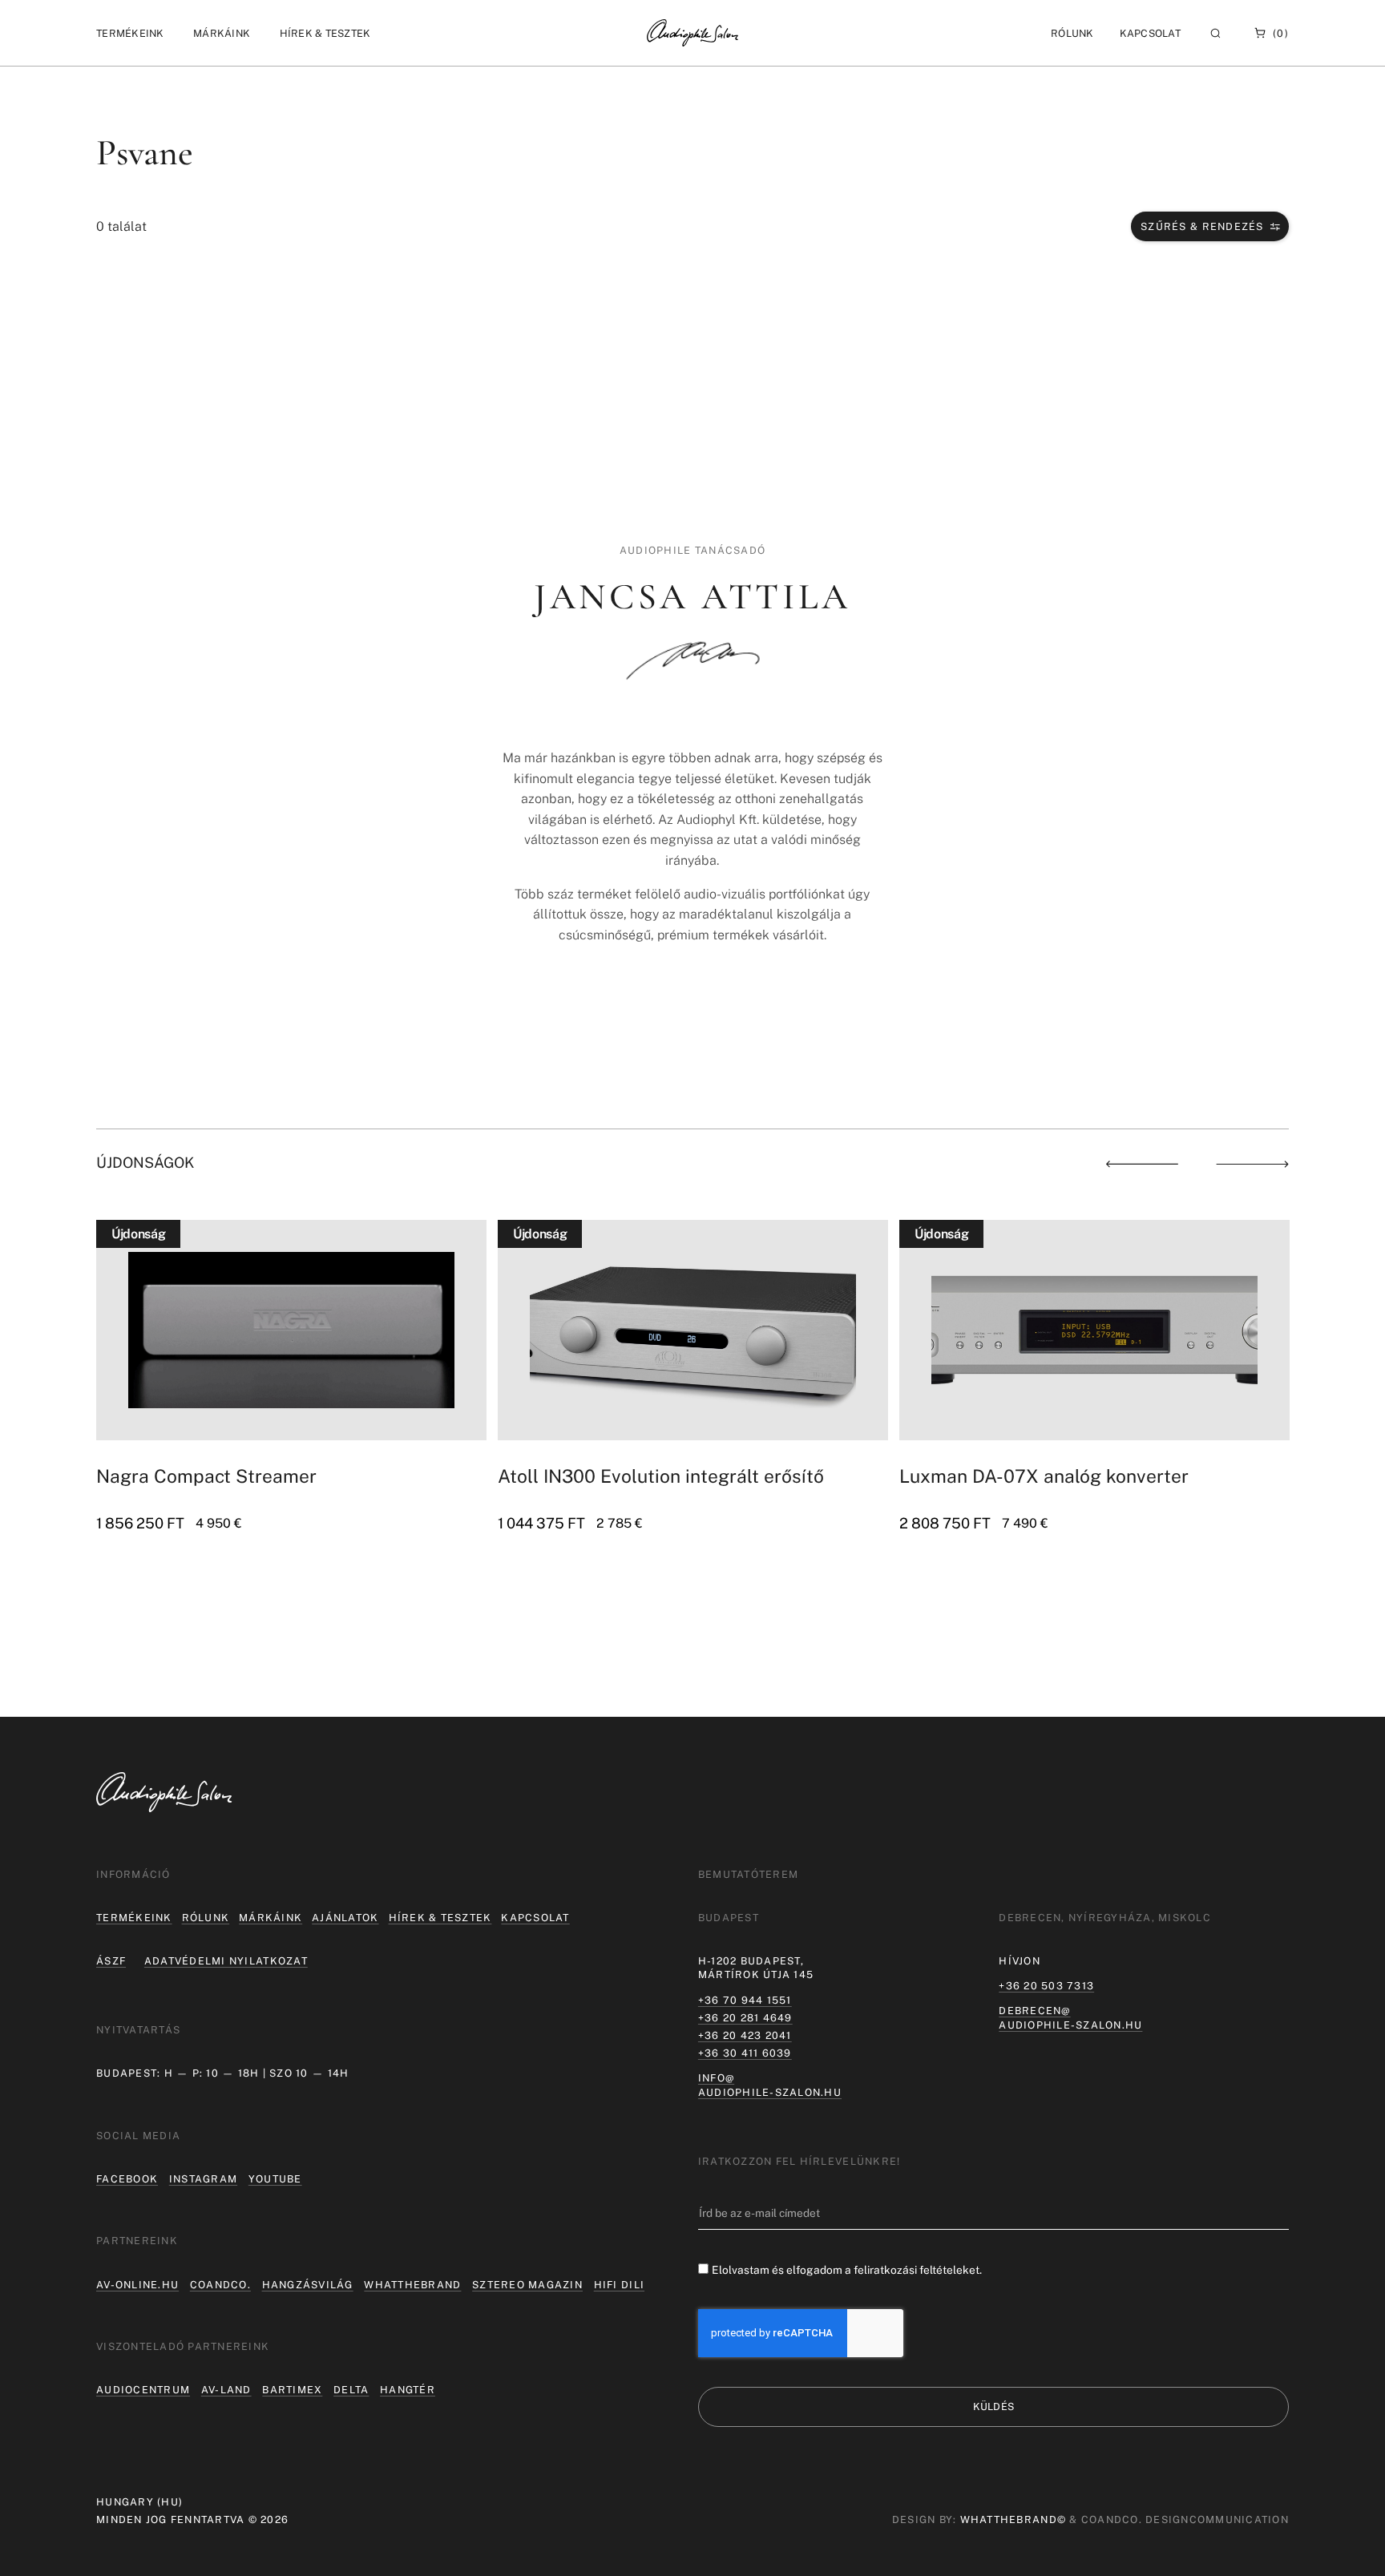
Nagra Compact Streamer (206, 1476)
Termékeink (134, 1918)
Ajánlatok (345, 1918)
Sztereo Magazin (527, 2285)
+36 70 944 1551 (745, 2000)
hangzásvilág (308, 2285)
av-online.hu (137, 2285)
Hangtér (408, 2390)
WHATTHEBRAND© (1013, 2519)
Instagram (203, 2179)
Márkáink (271, 1918)
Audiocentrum (143, 2390)
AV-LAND (226, 2390)
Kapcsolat (1150, 33)
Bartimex (292, 2390)
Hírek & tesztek (440, 1918)
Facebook (127, 2179)
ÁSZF (111, 1961)
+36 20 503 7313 (1046, 1986)
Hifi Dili (619, 2285)
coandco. (220, 2285)
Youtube (275, 2179)
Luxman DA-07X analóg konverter (1044, 1476)
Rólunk (206, 1918)
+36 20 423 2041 (745, 2035)
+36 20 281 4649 (745, 2018)
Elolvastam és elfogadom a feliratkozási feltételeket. (847, 2270)
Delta (351, 2390)
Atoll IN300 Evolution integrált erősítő (661, 1476)
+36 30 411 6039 (745, 2053)
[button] (130, 33)
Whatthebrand (412, 2285)
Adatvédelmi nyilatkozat (226, 1961)
